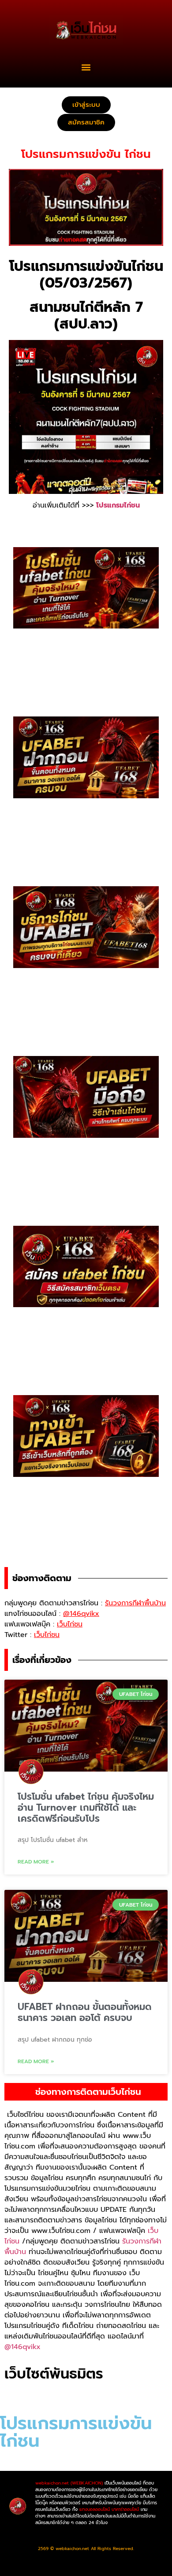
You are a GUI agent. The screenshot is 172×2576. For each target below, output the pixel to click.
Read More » (36, 1862)
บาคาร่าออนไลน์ (125, 2509)
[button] (86, 67)
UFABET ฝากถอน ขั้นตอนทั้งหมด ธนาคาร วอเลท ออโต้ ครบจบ (85, 2012)
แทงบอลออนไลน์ (95, 2509)
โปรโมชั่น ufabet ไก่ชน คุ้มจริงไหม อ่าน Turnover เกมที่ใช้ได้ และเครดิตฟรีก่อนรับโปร (86, 1808)
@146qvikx (22, 2347)
